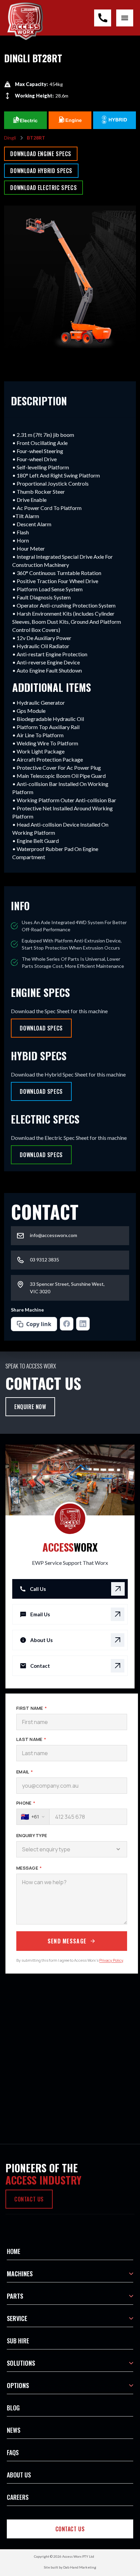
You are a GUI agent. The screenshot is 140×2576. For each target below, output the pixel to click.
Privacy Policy (111, 1960)
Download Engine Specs (41, 154)
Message (29, 1868)
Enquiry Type (32, 1835)
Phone (26, 1803)
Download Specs (41, 1028)
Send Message (67, 1941)
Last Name (31, 1739)
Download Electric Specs (43, 188)
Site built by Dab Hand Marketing (70, 2567)
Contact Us (70, 2529)
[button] (70, 2251)
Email (25, 1772)
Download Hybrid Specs (41, 171)
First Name (32, 1708)
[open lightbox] (70, 282)
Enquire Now (30, 1407)
